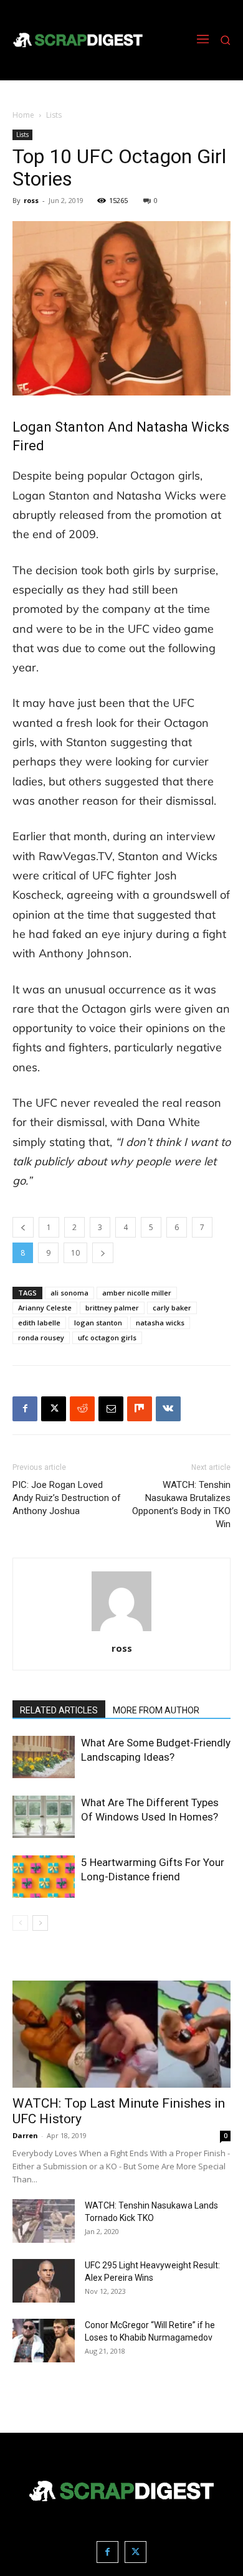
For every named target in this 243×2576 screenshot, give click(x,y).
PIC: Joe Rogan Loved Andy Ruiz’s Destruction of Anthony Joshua (67, 1498)
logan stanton (98, 1323)
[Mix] (140, 1409)
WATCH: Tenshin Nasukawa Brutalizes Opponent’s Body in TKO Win (181, 1504)
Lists (54, 115)
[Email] (111, 1409)
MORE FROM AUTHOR (156, 1710)
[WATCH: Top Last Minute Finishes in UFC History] (121, 2034)
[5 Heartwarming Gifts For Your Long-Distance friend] (44, 1877)
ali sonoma (69, 1293)
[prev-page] (20, 1923)
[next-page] (40, 1923)
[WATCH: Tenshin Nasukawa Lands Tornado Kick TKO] (44, 2221)
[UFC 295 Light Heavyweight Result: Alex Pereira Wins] (44, 2281)
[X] (54, 1409)
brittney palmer (112, 1308)
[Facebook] (25, 1409)
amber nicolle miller (137, 1293)
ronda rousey (41, 1338)
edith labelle (39, 1323)
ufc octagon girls (107, 1338)
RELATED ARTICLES (59, 1710)
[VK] (168, 1409)
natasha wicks (160, 1323)
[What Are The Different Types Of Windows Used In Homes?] (44, 1817)
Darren (25, 2135)
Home (23, 115)
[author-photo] (121, 1631)
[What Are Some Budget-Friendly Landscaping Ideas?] (44, 1757)
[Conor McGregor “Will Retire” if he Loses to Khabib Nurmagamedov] (44, 2341)
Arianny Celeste (45, 1308)
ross (31, 200)
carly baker (172, 1308)
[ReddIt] (82, 1409)
